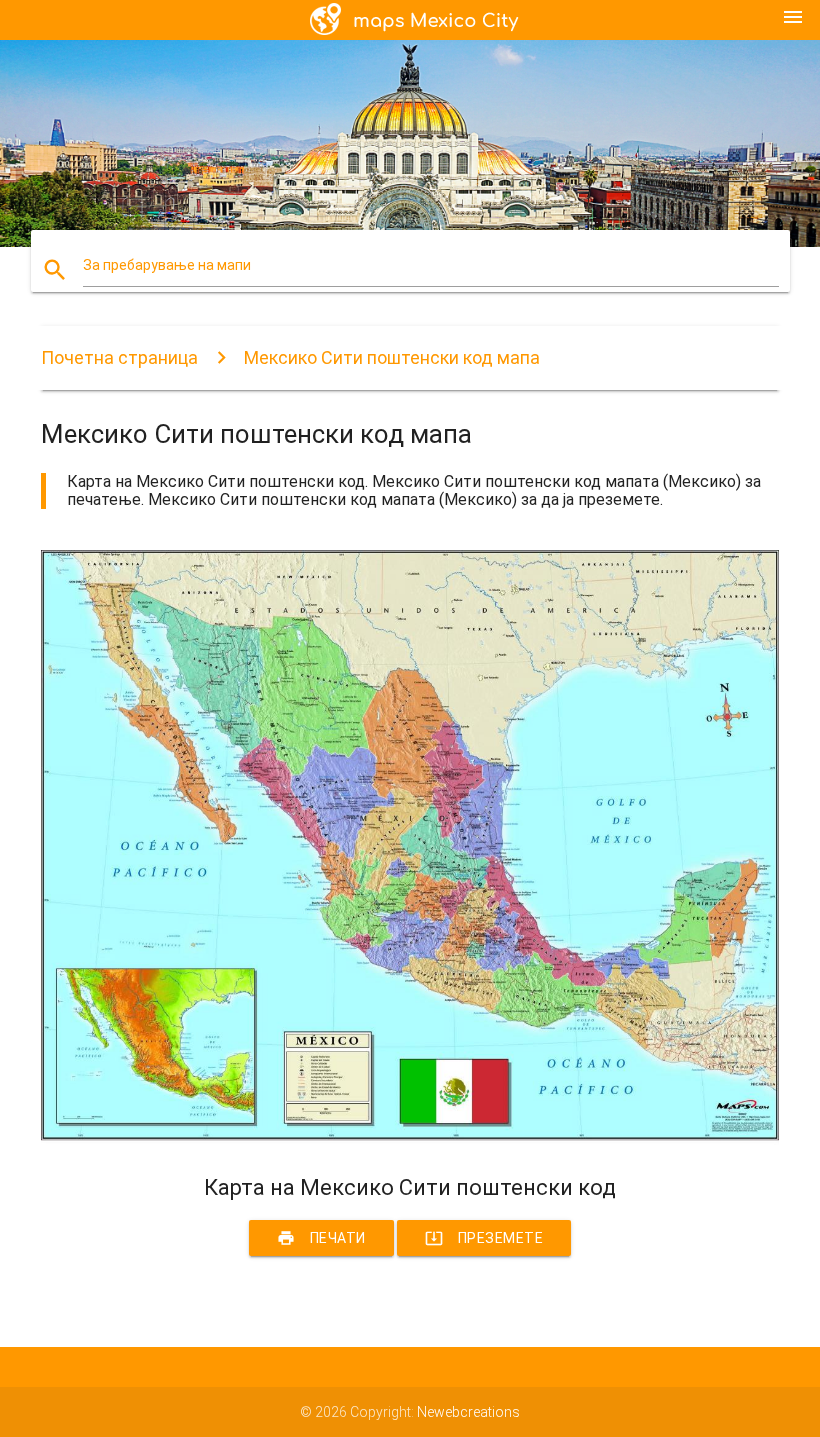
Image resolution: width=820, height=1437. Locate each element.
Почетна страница (119, 357)
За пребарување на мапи (167, 265)
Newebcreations (468, 1412)
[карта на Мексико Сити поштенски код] (410, 1140)
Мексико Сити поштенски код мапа (392, 357)
